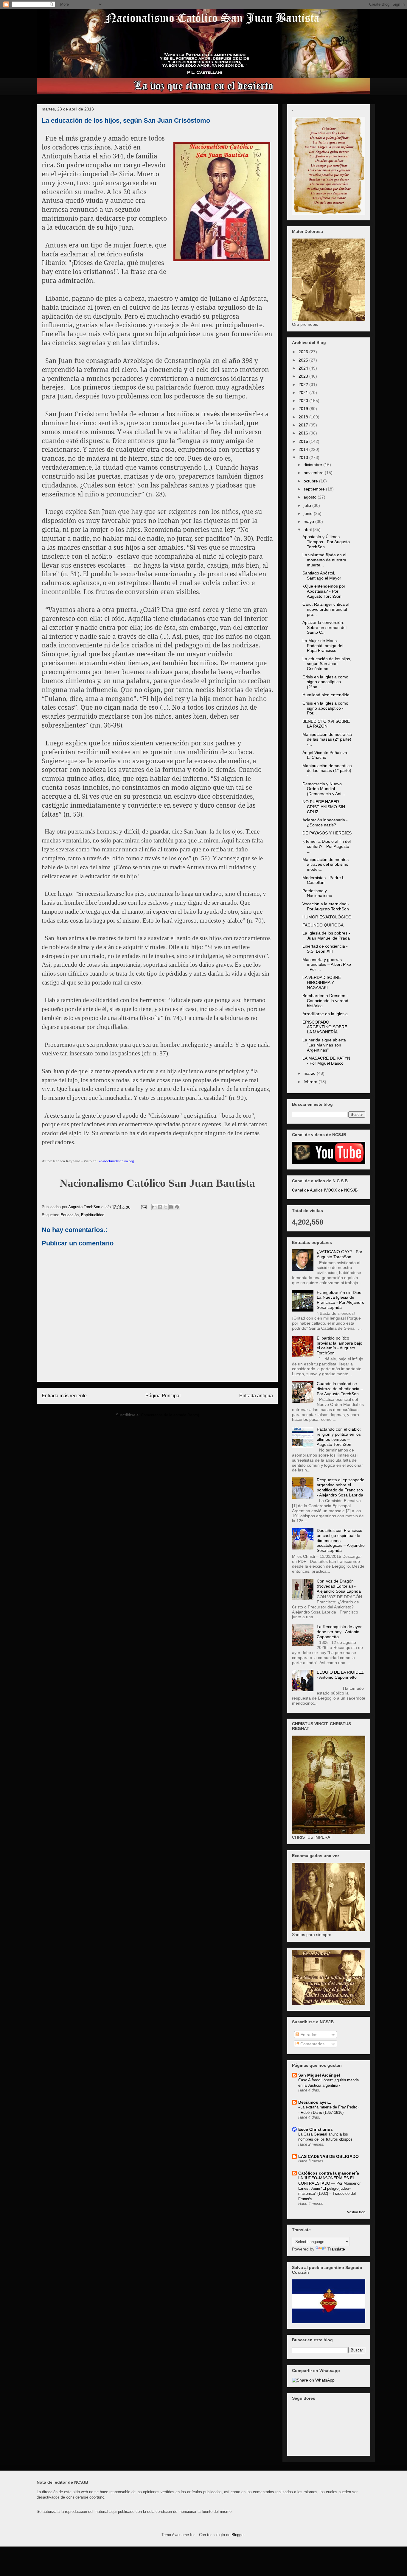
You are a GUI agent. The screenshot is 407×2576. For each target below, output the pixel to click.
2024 (304, 368)
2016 (304, 433)
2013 (304, 457)
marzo (310, 1073)
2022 (304, 384)
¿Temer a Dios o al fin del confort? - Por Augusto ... (327, 846)
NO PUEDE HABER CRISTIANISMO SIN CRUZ (324, 807)
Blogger (238, 2535)
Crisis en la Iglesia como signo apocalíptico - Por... (325, 708)
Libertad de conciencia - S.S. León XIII (325, 949)
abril (308, 529)
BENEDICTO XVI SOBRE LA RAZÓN (326, 724)
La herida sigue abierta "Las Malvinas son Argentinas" (324, 1045)
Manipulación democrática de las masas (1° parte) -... (327, 771)
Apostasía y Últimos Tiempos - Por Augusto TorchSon (326, 542)
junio (309, 513)
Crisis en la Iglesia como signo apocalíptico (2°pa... (325, 682)
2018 (304, 417)
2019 (304, 409)
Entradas (308, 2035)
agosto (311, 497)
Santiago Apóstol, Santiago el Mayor (322, 576)
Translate (336, 2249)
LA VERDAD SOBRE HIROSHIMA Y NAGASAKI (322, 982)
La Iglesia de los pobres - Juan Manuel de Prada (326, 936)
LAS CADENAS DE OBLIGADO (328, 2156)
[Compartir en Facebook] (171, 1207)
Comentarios (312, 2044)
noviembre (314, 473)
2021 (304, 393)
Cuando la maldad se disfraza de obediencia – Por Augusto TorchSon (340, 1389)
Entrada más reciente (64, 1396)
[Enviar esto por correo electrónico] (154, 1207)
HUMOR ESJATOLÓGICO (327, 917)
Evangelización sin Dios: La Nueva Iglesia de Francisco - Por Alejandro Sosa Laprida (341, 1300)
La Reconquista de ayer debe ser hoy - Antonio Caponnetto (339, 1632)
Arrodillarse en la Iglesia (325, 1014)
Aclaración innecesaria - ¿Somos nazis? (325, 822)
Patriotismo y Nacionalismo (317, 893)
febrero (311, 1082)
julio (308, 505)
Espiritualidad (93, 1215)
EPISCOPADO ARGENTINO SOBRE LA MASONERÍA (325, 1027)
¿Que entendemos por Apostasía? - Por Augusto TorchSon (324, 591)
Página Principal (163, 1396)
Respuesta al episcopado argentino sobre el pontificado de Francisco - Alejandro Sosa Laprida (341, 1487)
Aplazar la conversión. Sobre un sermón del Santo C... (324, 627)
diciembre (313, 465)
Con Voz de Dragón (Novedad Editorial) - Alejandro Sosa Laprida (339, 1586)
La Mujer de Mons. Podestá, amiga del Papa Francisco (323, 646)
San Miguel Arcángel (319, 2075)
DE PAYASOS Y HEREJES (327, 833)
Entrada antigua (256, 1396)
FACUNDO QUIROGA (323, 925)
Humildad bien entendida (326, 695)
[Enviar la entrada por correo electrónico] (143, 1207)
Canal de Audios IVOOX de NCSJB (325, 1190)
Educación (70, 1215)
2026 (304, 352)
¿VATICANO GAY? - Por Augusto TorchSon (340, 1254)
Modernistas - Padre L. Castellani (324, 880)
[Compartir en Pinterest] (177, 1207)
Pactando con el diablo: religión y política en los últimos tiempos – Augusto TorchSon (339, 1437)
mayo (309, 521)
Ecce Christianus (316, 2129)
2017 (304, 425)
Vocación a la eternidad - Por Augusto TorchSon (326, 906)
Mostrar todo (356, 2212)
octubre (311, 481)
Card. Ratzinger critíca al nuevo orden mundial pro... (326, 609)
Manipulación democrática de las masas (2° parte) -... (327, 739)
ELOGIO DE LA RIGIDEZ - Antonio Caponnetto (340, 1675)
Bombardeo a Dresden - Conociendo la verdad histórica (325, 1001)
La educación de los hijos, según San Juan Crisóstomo (327, 664)
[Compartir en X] (166, 1207)
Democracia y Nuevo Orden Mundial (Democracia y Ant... (324, 789)
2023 (304, 376)
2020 (304, 401)
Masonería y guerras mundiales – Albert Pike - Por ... (327, 965)
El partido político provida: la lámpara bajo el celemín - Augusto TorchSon (340, 1345)
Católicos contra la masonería (329, 2173)
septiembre (315, 489)
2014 (304, 449)
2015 (304, 441)
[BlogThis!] (160, 1207)
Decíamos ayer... (315, 2102)
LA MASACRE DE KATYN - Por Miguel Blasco (326, 1061)
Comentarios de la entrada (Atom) (170, 1415)
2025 (304, 360)
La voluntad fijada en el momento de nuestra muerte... (324, 560)
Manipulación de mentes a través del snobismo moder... (326, 865)
